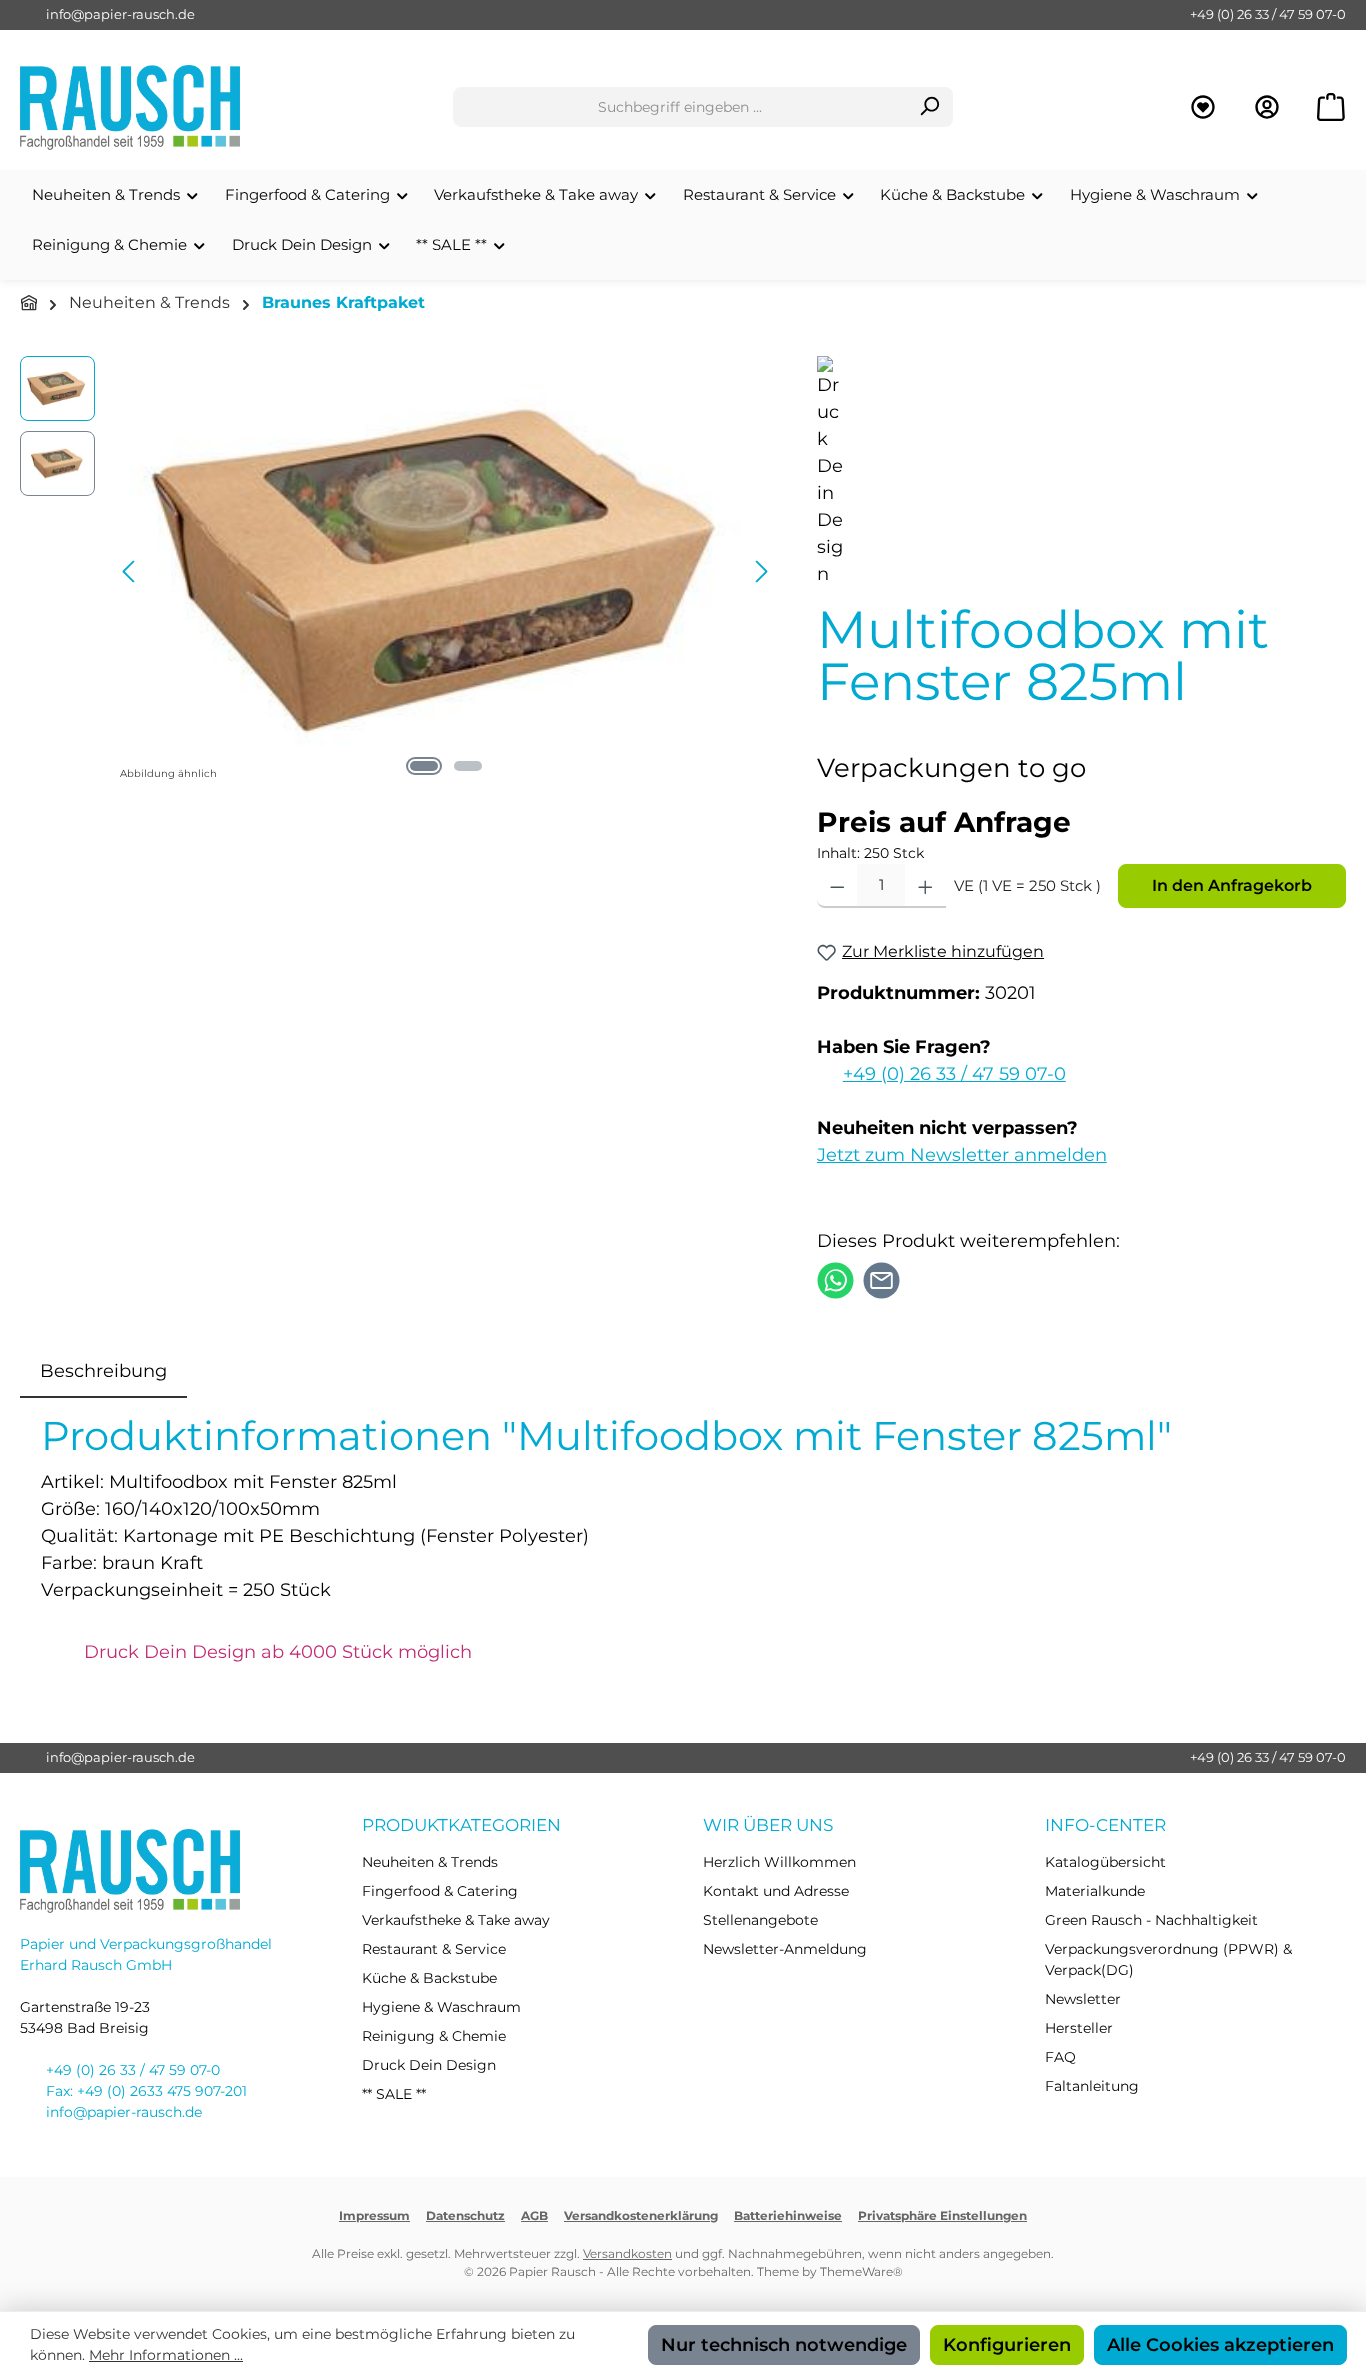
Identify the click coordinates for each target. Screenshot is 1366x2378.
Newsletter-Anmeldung (785, 1949)
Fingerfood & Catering (440, 1891)
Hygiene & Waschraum (441, 2007)
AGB (534, 2215)
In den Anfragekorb (1232, 885)
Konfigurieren (1007, 2345)
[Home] (29, 303)
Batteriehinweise (788, 2215)
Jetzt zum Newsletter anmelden (962, 1155)
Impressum (374, 2215)
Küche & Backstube (429, 1978)
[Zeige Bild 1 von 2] (424, 766)
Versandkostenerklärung (641, 2215)
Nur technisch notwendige (784, 2345)
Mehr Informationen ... (166, 2355)
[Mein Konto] (1267, 107)
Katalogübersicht (1105, 1862)
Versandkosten (627, 2253)
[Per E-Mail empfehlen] (881, 1279)
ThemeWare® (861, 2271)
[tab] (103, 1371)
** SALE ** (394, 2094)
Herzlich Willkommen (779, 1862)
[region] (398, 571)
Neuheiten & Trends (430, 1862)
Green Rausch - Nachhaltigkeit (1151, 1920)
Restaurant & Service (434, 1949)
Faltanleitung (1092, 2086)
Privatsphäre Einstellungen (942, 2215)
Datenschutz (465, 2215)
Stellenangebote (760, 1920)
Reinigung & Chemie (434, 2036)
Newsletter (1083, 1999)
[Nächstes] (761, 571)
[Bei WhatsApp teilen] (835, 1279)
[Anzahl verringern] (837, 886)
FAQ (1060, 2057)
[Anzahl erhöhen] (925, 886)
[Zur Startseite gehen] (130, 107)
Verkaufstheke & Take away (456, 1920)
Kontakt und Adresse (776, 1891)
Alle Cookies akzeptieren (1220, 2345)
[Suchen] (929, 107)
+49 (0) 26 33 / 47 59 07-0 (1268, 14)
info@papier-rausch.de (120, 14)
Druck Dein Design (429, 2065)
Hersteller (1079, 2028)
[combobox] (680, 107)
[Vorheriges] (130, 571)
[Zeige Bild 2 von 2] (468, 766)
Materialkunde (1095, 1891)
